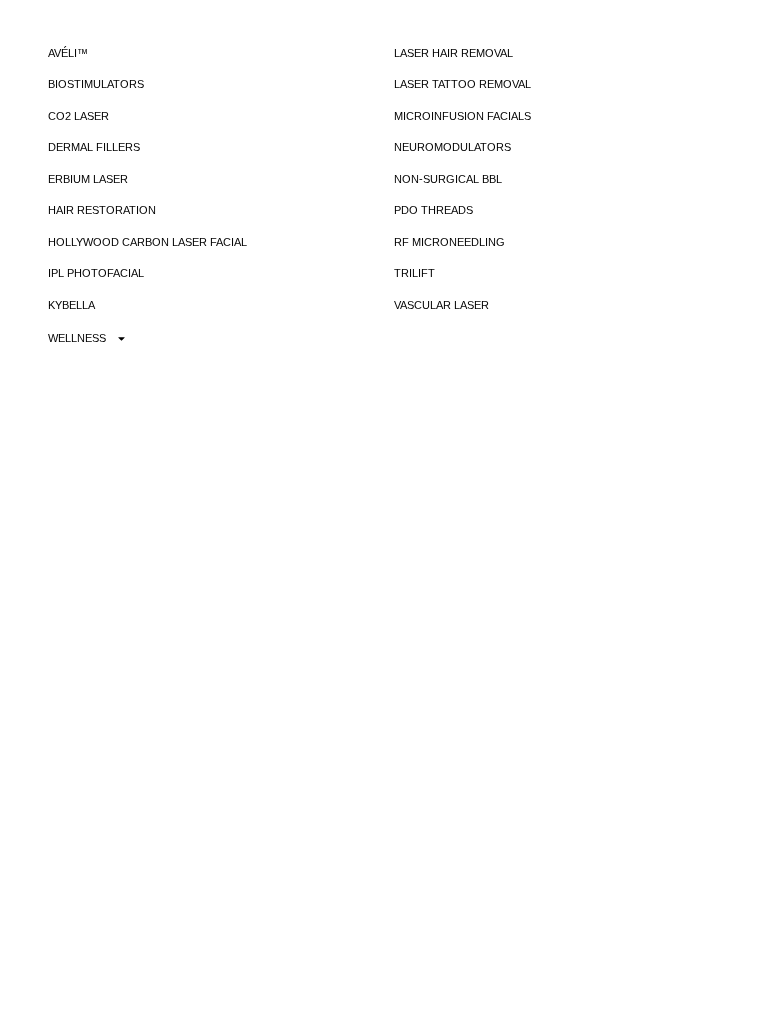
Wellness (77, 338)
